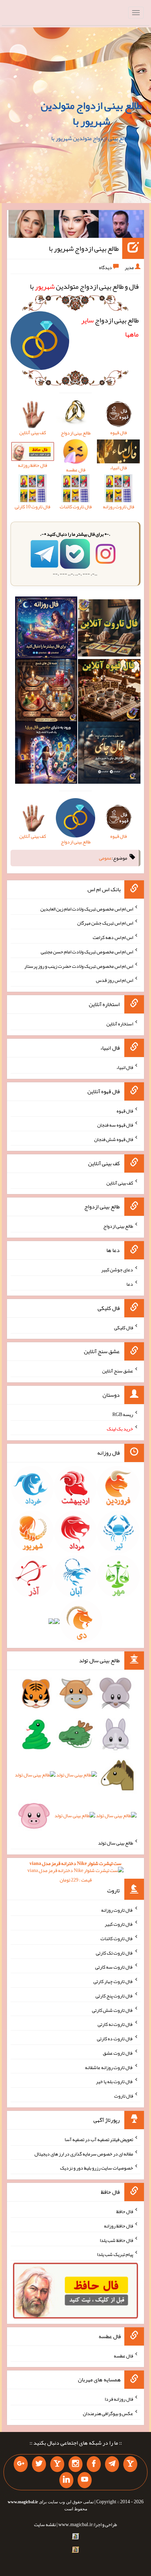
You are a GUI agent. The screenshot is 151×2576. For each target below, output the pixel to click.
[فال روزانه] (46, 630)
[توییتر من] (39, 2464)
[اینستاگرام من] (75, 2464)
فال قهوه (125, 1110)
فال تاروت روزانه (117, 1910)
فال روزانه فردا (119, 2399)
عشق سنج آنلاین (118, 1371)
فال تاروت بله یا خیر (114, 2081)
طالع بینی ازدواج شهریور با (84, 248)
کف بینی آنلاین (120, 1182)
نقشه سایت (45, 2524)
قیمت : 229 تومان (75, 1871)
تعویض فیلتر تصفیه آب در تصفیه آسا (99, 2139)
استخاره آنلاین (120, 1024)
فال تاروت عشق (118, 2053)
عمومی (105, 858)
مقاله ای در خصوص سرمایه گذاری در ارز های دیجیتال (84, 2153)
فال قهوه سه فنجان (115, 1125)
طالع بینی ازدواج (118, 1226)
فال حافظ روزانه (119, 2226)
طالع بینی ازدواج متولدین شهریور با (91, 113)
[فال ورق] (46, 754)
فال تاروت (124, 2096)
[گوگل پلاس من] (21, 2464)
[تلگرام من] (112, 2464)
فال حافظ (125, 2211)
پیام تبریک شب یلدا (115, 2254)
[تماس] (57, 2464)
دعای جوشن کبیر (117, 1270)
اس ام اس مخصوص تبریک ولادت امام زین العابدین (87, 908)
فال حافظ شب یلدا (116, 2240)
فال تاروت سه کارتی (114, 1967)
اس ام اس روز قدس (114, 980)
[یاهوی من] (130, 2464)
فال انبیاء (125, 1067)
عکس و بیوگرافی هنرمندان (108, 2413)
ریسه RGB (123, 1414)
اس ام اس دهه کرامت (113, 937)
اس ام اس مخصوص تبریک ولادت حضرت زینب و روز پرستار (79, 966)
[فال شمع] (46, 692)
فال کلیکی (124, 1327)
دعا (130, 1284)
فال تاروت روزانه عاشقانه (109, 2067)
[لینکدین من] (66, 2480)
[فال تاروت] (109, 630)
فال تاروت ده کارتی (115, 2039)
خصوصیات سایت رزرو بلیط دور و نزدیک (97, 2168)
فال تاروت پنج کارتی (114, 1996)
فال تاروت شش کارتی (113, 2010)
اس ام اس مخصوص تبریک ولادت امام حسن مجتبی (87, 952)
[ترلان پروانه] (76, 226)
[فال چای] (109, 754)
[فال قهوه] (109, 692)
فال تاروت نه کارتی (115, 2024)
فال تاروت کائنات (117, 1938)
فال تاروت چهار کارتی (113, 1981)
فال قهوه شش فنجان (114, 1139)
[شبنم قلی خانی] (31, 226)
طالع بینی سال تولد (116, 1843)
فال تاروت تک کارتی (114, 1952)
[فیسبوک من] (94, 2464)
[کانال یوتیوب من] (85, 2480)
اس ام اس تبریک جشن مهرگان (105, 923)
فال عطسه (123, 2355)
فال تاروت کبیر (119, 1924)
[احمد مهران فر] (121, 226)
